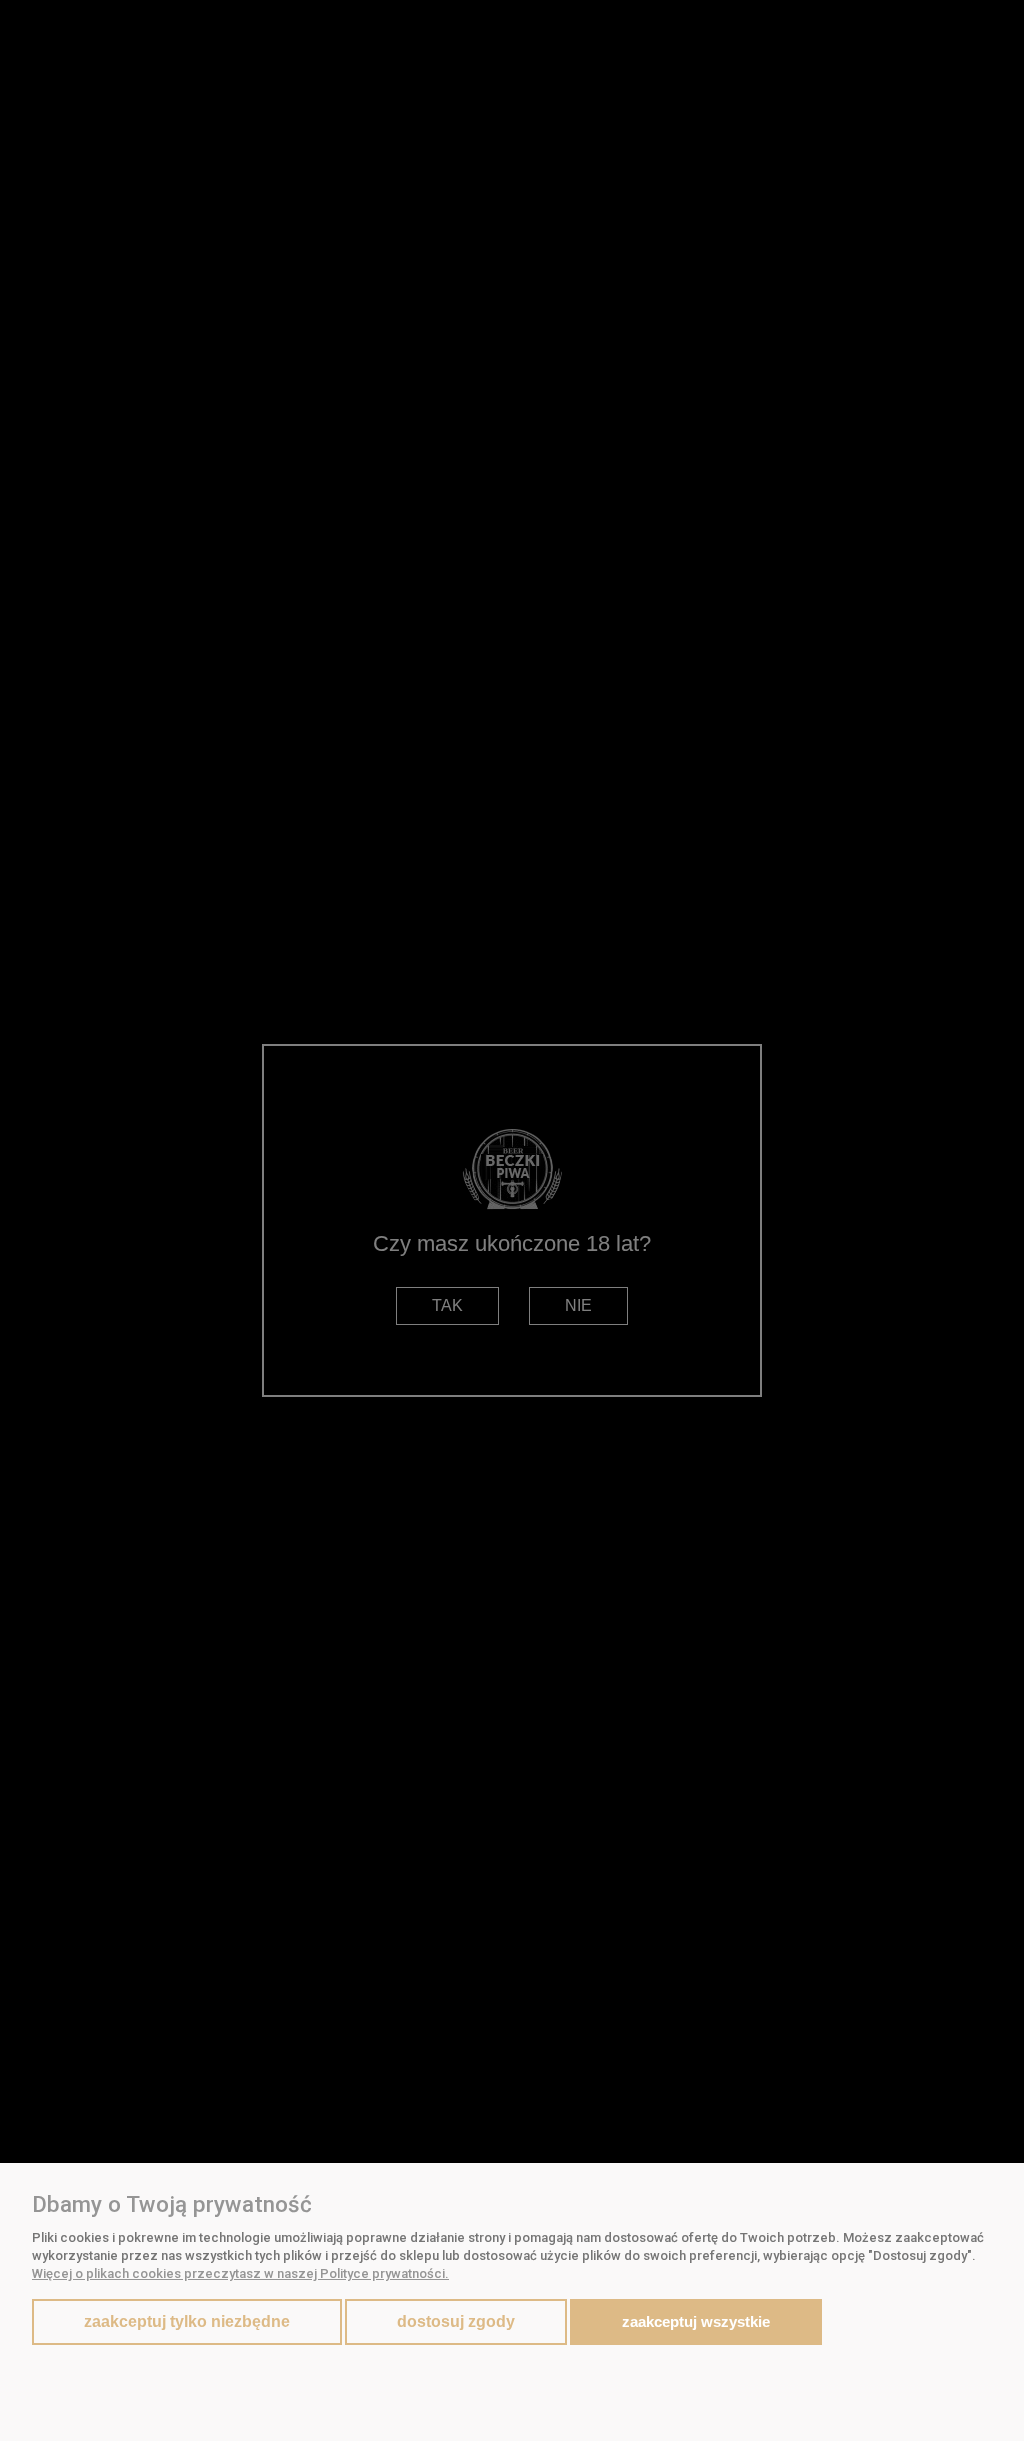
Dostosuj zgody (456, 2321)
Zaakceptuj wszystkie (696, 2321)
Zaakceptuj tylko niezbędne (187, 2321)
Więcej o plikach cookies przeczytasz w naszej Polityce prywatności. (240, 2273)
